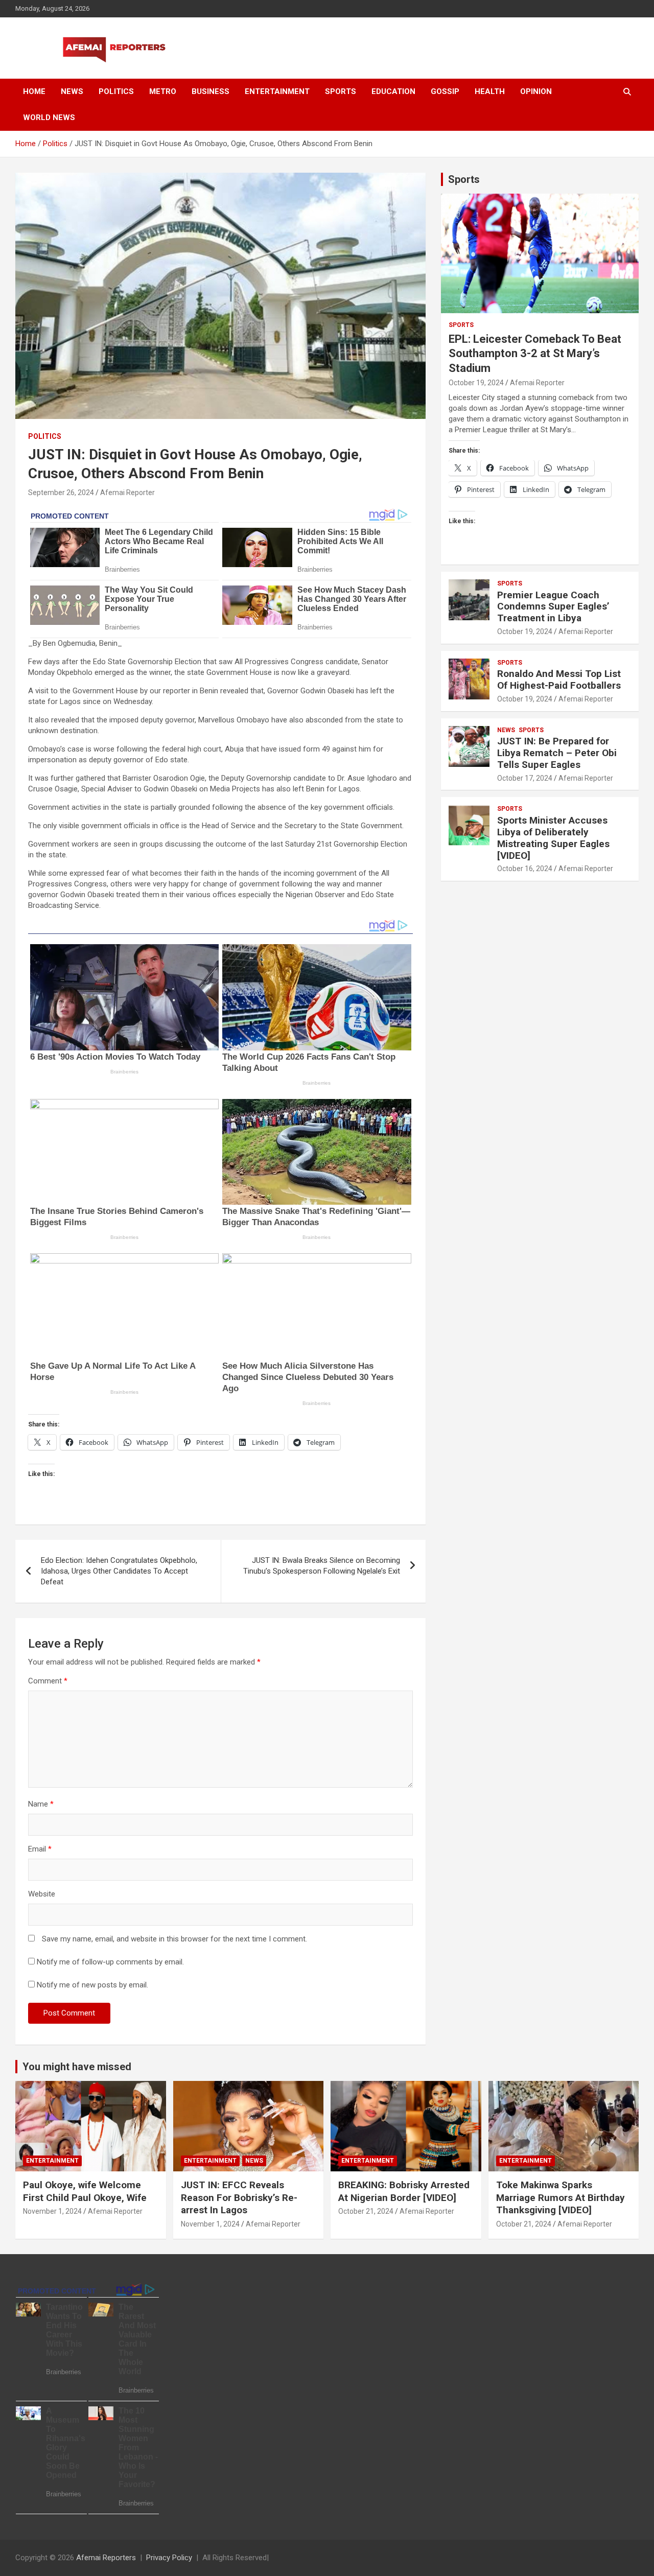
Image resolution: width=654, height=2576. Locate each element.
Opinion (536, 91)
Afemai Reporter (127, 493)
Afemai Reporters (106, 2558)
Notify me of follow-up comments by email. (110, 1962)
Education (393, 91)
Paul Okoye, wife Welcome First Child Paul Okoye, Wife (85, 2191)
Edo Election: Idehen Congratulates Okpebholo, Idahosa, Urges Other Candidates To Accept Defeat (119, 1571)
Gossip (445, 91)
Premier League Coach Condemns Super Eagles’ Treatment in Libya (553, 607)
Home (34, 91)
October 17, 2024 (525, 778)
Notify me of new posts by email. (92, 1985)
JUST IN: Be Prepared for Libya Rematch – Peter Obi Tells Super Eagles (557, 753)
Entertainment (277, 91)
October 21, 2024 (366, 2211)
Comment (48, 1681)
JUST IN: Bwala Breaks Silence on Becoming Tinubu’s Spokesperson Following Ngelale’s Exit (322, 1566)
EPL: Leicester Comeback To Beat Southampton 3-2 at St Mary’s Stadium (535, 354)
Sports (341, 91)
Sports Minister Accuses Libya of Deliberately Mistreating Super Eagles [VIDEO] (553, 838)
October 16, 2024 (525, 869)
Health (490, 91)
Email (40, 1849)
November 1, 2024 (52, 2211)
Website (42, 1894)
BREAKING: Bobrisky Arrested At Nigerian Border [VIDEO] (404, 2191)
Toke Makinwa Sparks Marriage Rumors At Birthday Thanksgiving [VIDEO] (560, 2197)
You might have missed (77, 2067)
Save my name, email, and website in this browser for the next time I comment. (174, 1939)
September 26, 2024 (61, 493)
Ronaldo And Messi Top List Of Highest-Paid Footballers (559, 680)
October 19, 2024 (476, 383)
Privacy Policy (169, 2558)
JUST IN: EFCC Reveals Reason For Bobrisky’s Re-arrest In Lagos (239, 2197)
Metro (163, 91)
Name (41, 1804)
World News (49, 118)
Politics (116, 91)
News (72, 91)
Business (211, 91)
